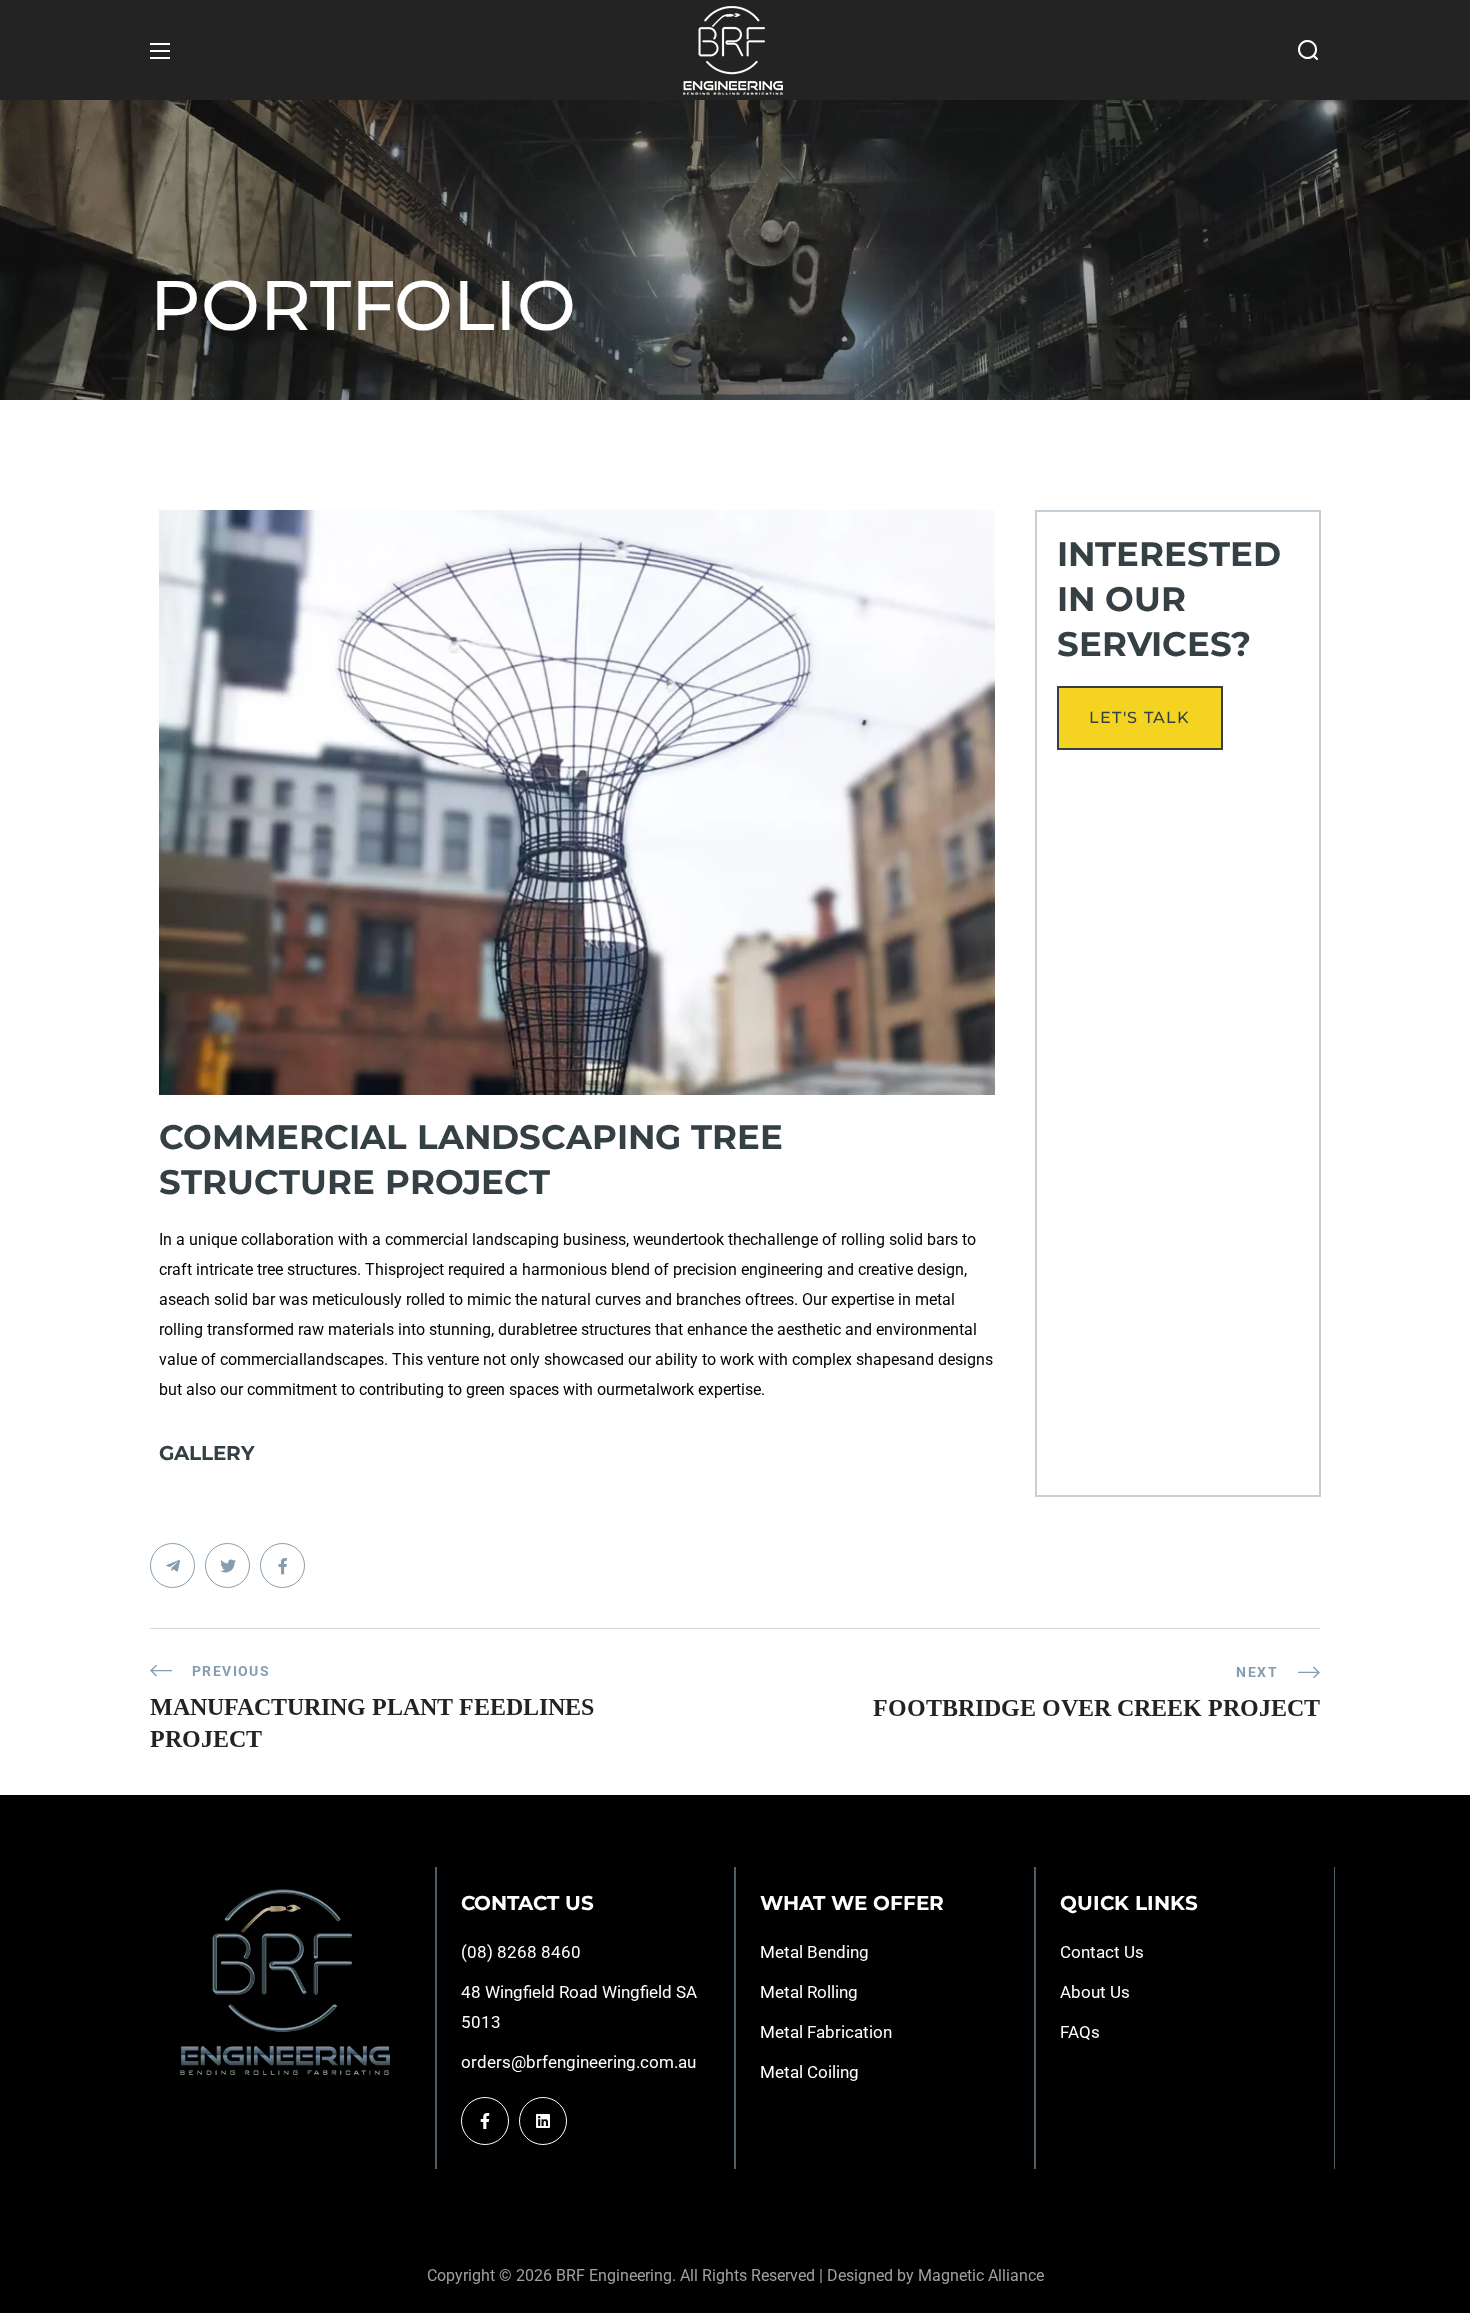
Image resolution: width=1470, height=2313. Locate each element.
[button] (1308, 51)
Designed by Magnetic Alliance (935, 2275)
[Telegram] (543, 2121)
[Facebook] (485, 2121)
